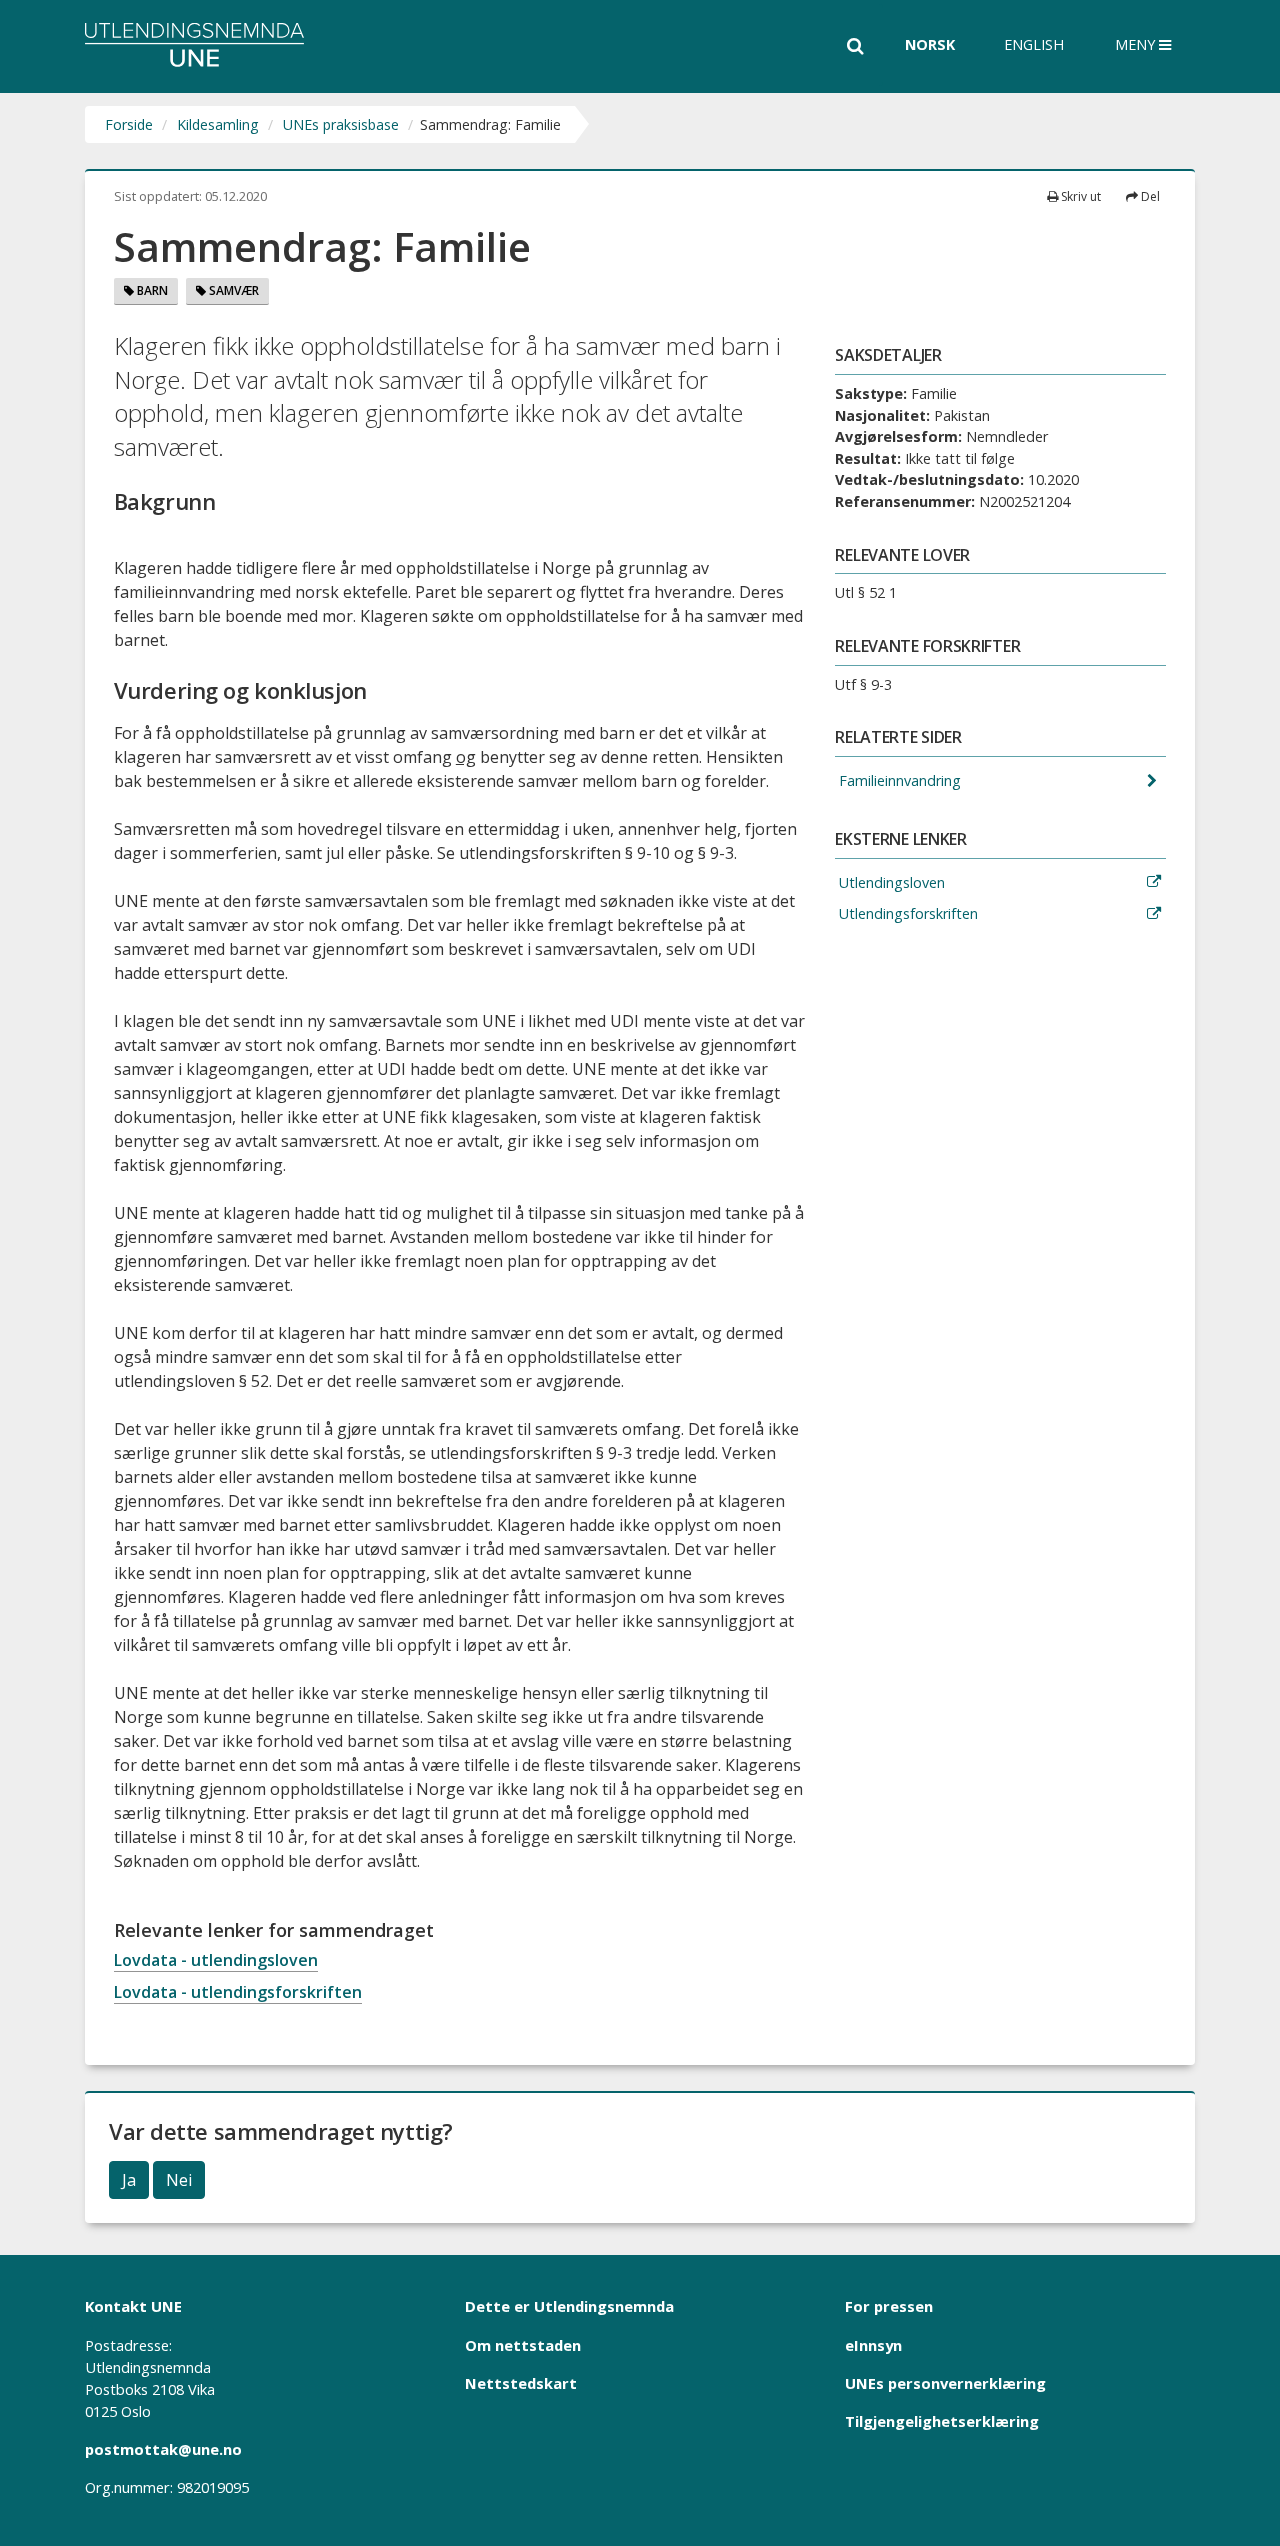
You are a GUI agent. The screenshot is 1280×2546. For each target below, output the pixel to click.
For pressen (889, 2306)
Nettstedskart (521, 2383)
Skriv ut (1079, 196)
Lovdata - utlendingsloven (216, 1960)
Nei (179, 2180)
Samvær (232, 290)
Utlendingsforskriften (906, 913)
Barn (151, 290)
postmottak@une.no (163, 2449)
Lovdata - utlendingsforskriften (238, 1992)
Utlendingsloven (890, 882)
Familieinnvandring (898, 780)
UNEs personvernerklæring (945, 2383)
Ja (129, 2180)
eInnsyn (873, 2345)
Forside (129, 124)
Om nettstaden (523, 2345)
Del (1149, 196)
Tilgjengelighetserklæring (942, 2421)
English (1034, 44)
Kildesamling (218, 124)
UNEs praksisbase (341, 124)
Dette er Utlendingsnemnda (569, 2306)
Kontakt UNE (133, 2306)
